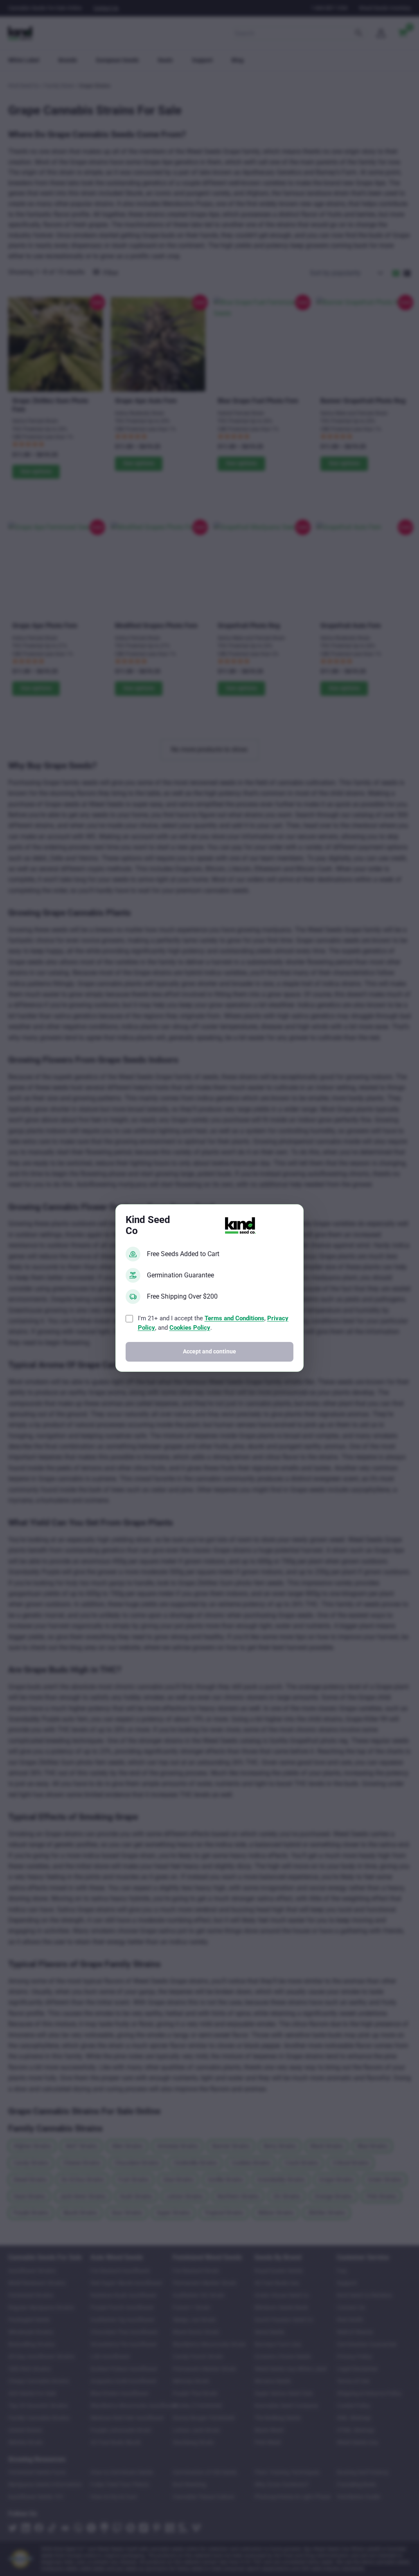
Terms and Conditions (234, 1318)
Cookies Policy (190, 1328)
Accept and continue (209, 1352)
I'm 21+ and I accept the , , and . (213, 1323)
